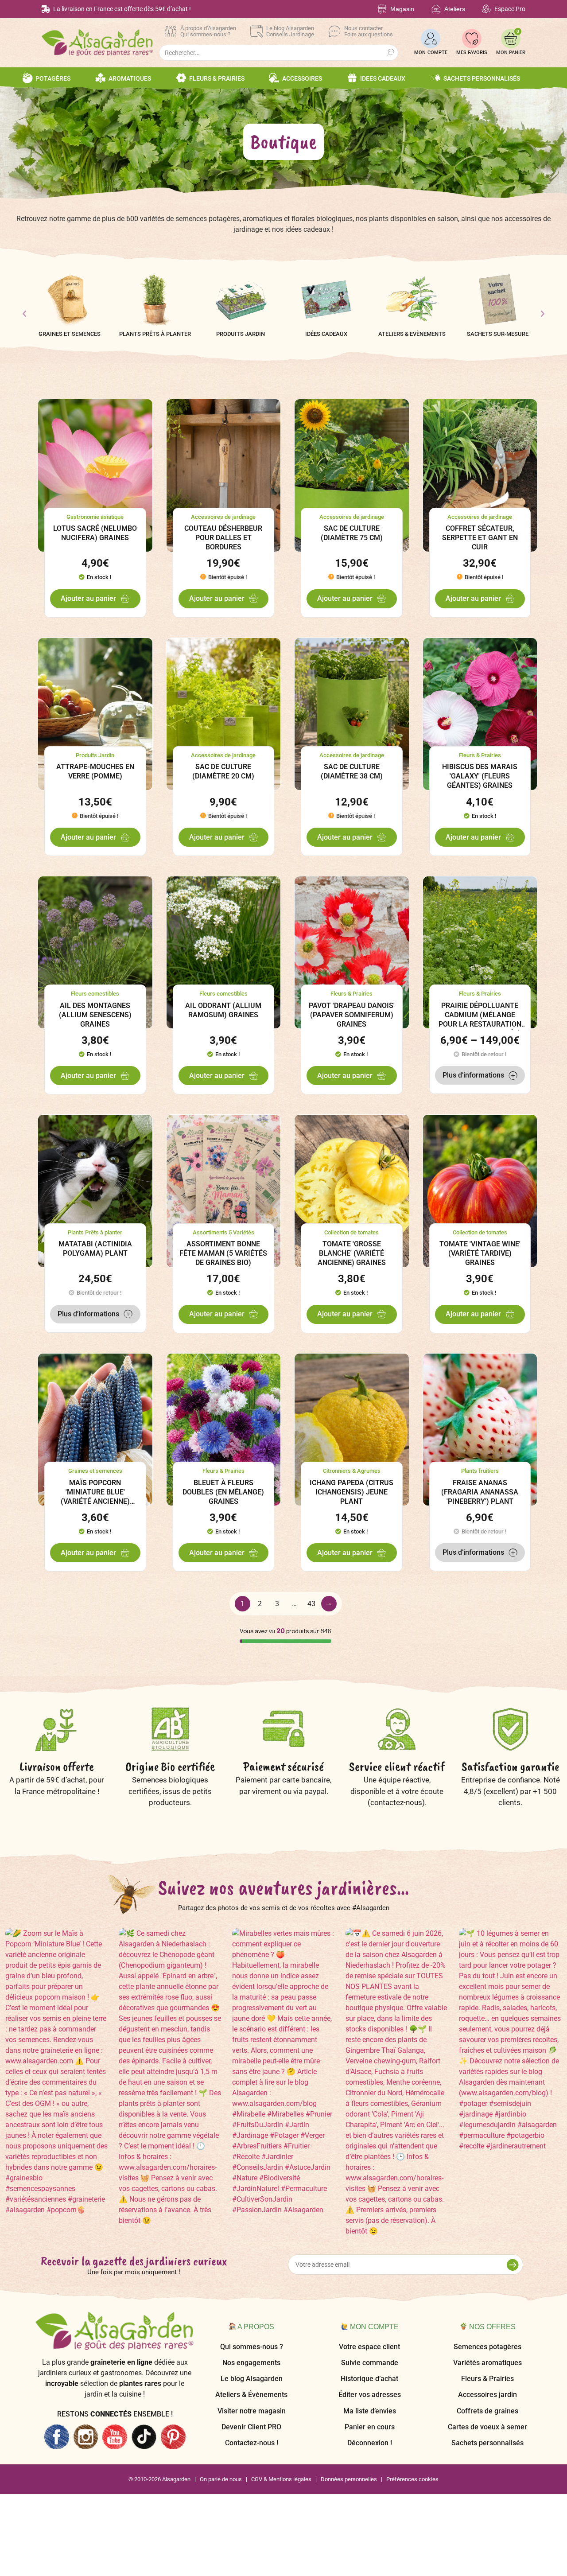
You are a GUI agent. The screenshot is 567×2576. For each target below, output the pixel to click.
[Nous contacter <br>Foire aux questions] (334, 31)
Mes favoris (472, 53)
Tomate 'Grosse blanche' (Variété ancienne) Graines (352, 1253)
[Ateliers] (436, 9)
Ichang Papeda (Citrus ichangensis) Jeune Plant (351, 1492)
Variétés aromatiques (487, 2363)
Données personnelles (349, 2479)
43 (311, 1604)
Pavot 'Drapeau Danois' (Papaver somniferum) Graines (352, 1015)
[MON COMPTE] (431, 39)
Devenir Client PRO (251, 2427)
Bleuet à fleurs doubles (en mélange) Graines (223, 1492)
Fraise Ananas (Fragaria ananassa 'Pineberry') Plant (480, 1492)
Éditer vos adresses (370, 2395)
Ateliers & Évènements (251, 2395)
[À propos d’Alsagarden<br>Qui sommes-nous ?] (171, 31)
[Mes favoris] (472, 39)
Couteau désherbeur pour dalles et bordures (223, 538)
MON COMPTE (431, 53)
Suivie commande (370, 2363)
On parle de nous (221, 2479)
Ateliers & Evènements (412, 334)
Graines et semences (70, 334)
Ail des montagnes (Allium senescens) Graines (95, 1015)
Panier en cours (370, 2427)
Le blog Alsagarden (252, 2379)
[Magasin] (382, 9)
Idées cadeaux (326, 334)
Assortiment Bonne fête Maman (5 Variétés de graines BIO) (223, 1253)
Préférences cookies (412, 2479)
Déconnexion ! (370, 2443)
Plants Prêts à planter (155, 334)
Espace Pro (510, 9)
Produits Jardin (241, 334)
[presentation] (24, 314)
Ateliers (455, 9)
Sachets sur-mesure (498, 334)
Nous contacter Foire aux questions (369, 31)
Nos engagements (251, 2363)
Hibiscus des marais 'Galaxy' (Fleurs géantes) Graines (480, 776)
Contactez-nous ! (252, 2443)
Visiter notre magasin (252, 2411)
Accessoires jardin (487, 2395)
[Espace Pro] (486, 9)
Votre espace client (369, 2347)
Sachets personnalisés (487, 2443)
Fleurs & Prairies (487, 2379)
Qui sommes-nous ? (252, 2347)
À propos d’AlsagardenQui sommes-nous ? (208, 31)
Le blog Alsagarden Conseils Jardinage (290, 31)
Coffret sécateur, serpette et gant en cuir (480, 538)
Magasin (402, 9)
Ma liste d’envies (370, 2411)
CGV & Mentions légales (281, 2479)
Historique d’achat (369, 2379)
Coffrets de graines (487, 2411)
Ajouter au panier (88, 598)
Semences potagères (487, 2347)
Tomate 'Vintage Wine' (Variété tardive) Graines (480, 1253)
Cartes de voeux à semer (487, 2427)
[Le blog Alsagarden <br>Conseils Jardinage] (256, 31)
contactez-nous (396, 1802)
